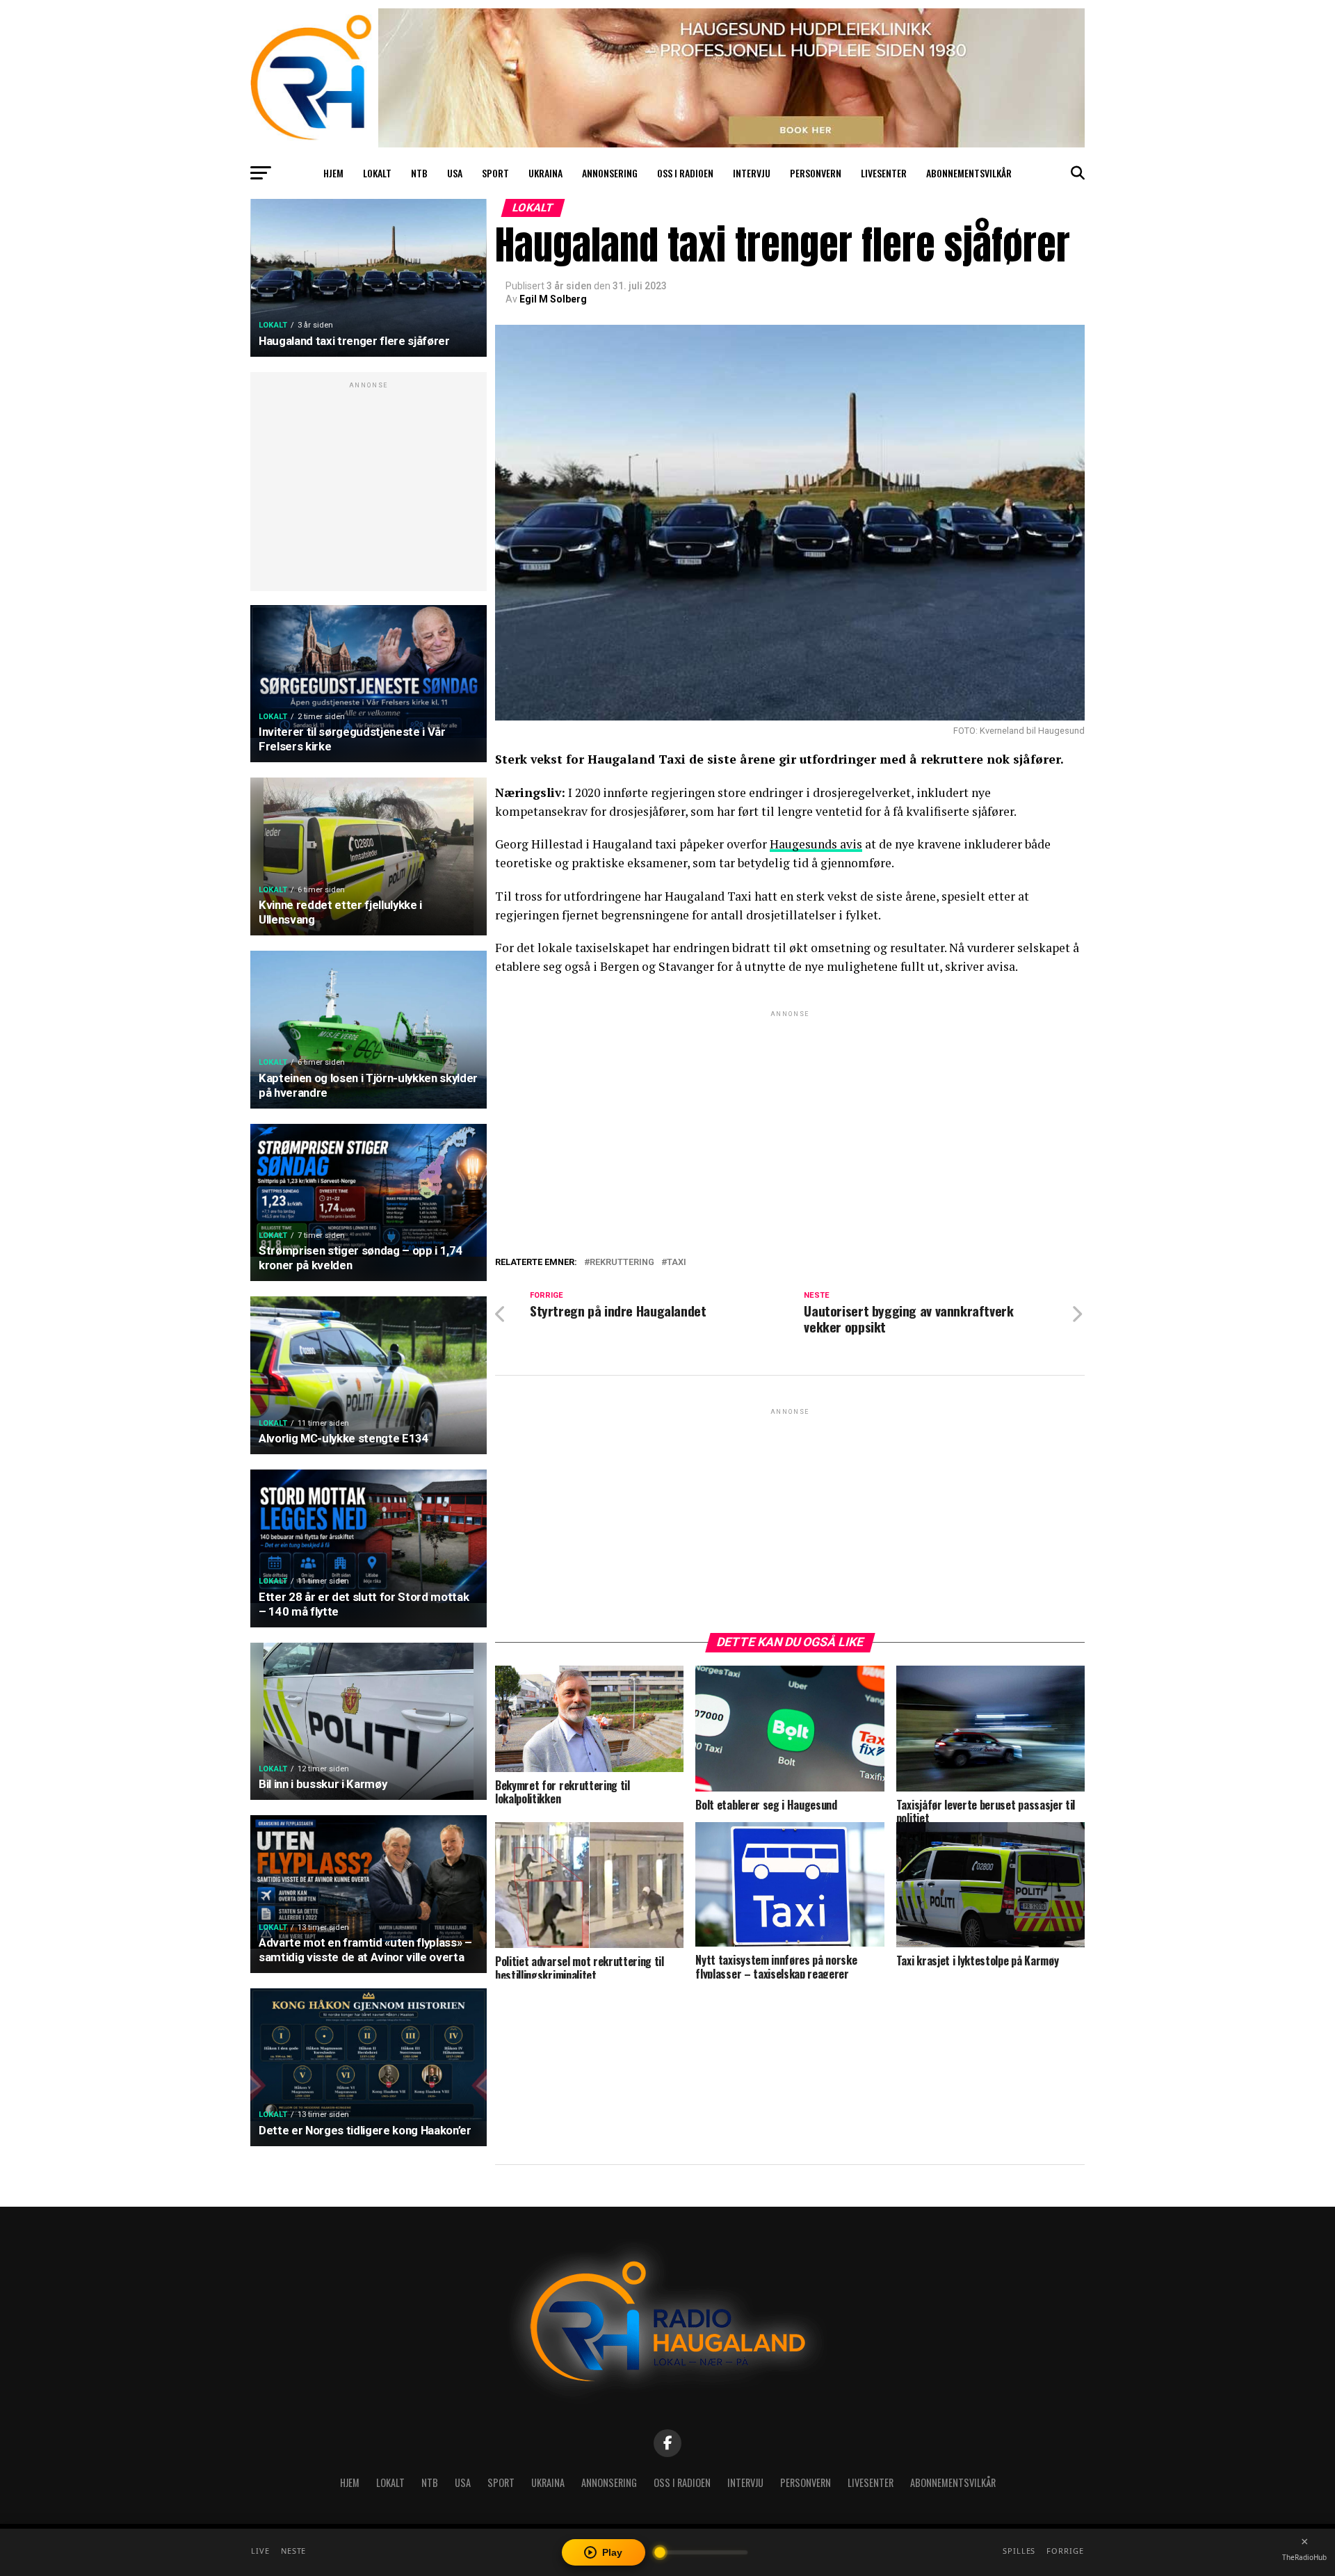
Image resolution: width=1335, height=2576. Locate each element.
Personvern (816, 173)
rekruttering (622, 1263)
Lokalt (377, 173)
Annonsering (610, 173)
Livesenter (884, 173)
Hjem (333, 173)
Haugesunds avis (816, 844)
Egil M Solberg (553, 299)
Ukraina (545, 173)
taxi (677, 1263)
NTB (419, 173)
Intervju (752, 173)
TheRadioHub (1304, 2557)
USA (455, 173)
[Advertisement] (369, 489)
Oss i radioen (685, 173)
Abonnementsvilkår (969, 173)
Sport (495, 173)
